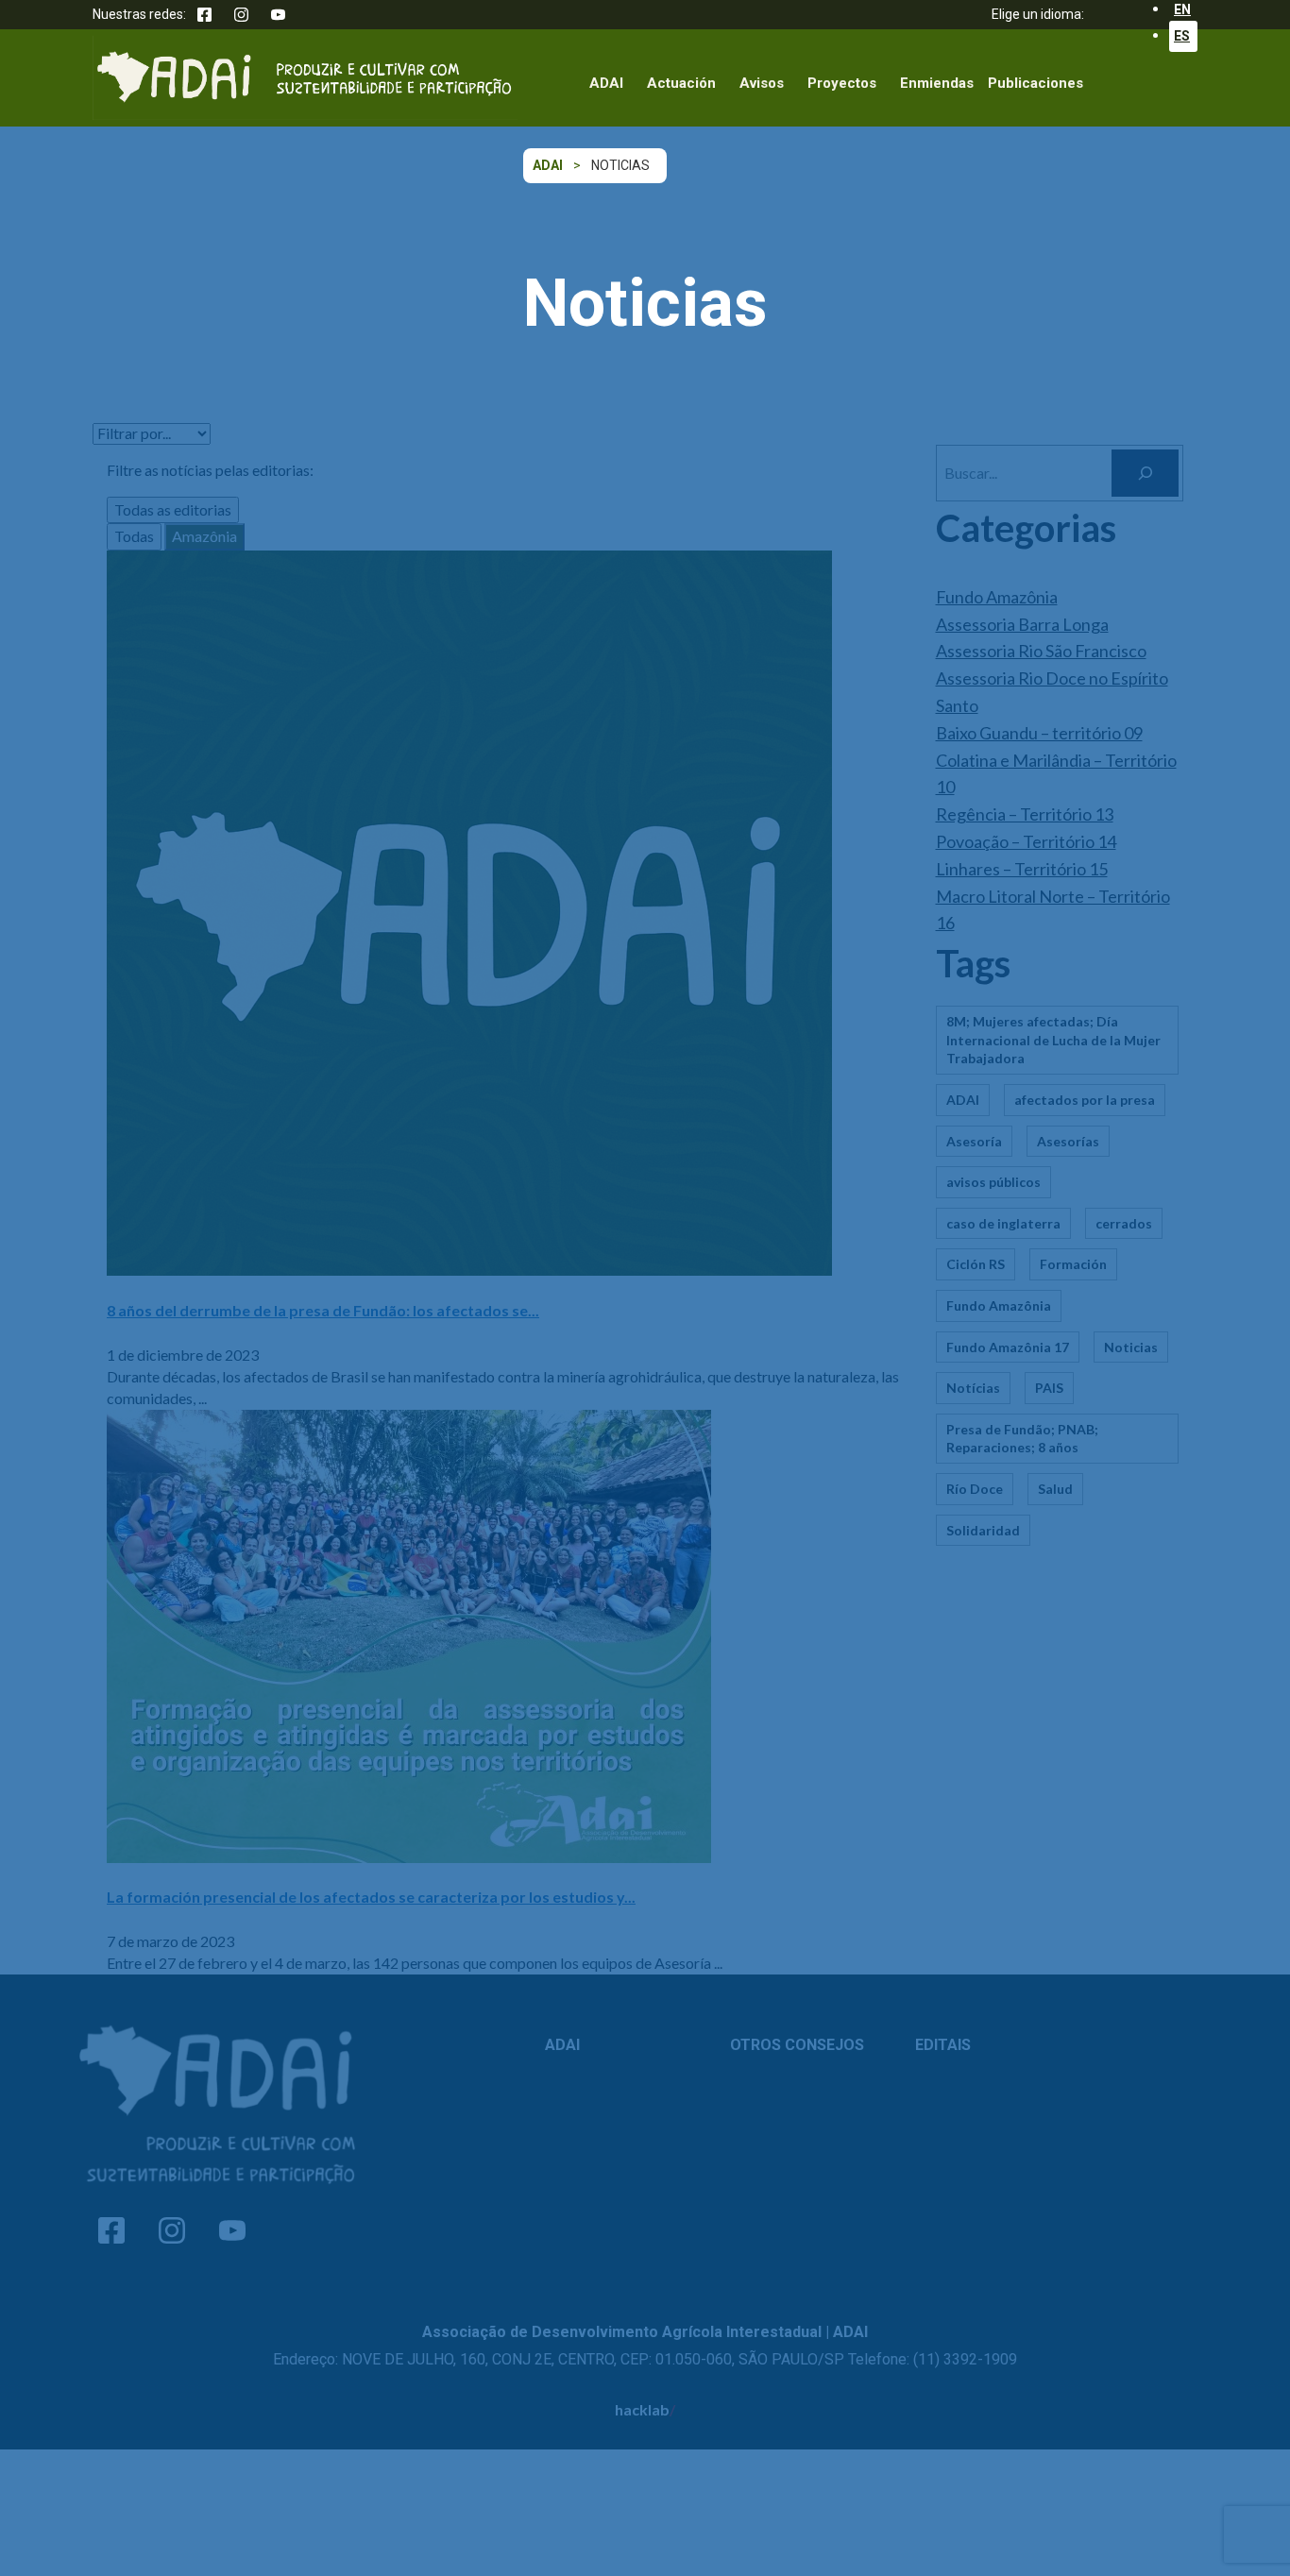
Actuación (681, 83)
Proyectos (842, 83)
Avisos (762, 83)
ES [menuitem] (1182, 36)
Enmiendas (937, 83)
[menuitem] (1183, 36)
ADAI (606, 83)
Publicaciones (1035, 83)
